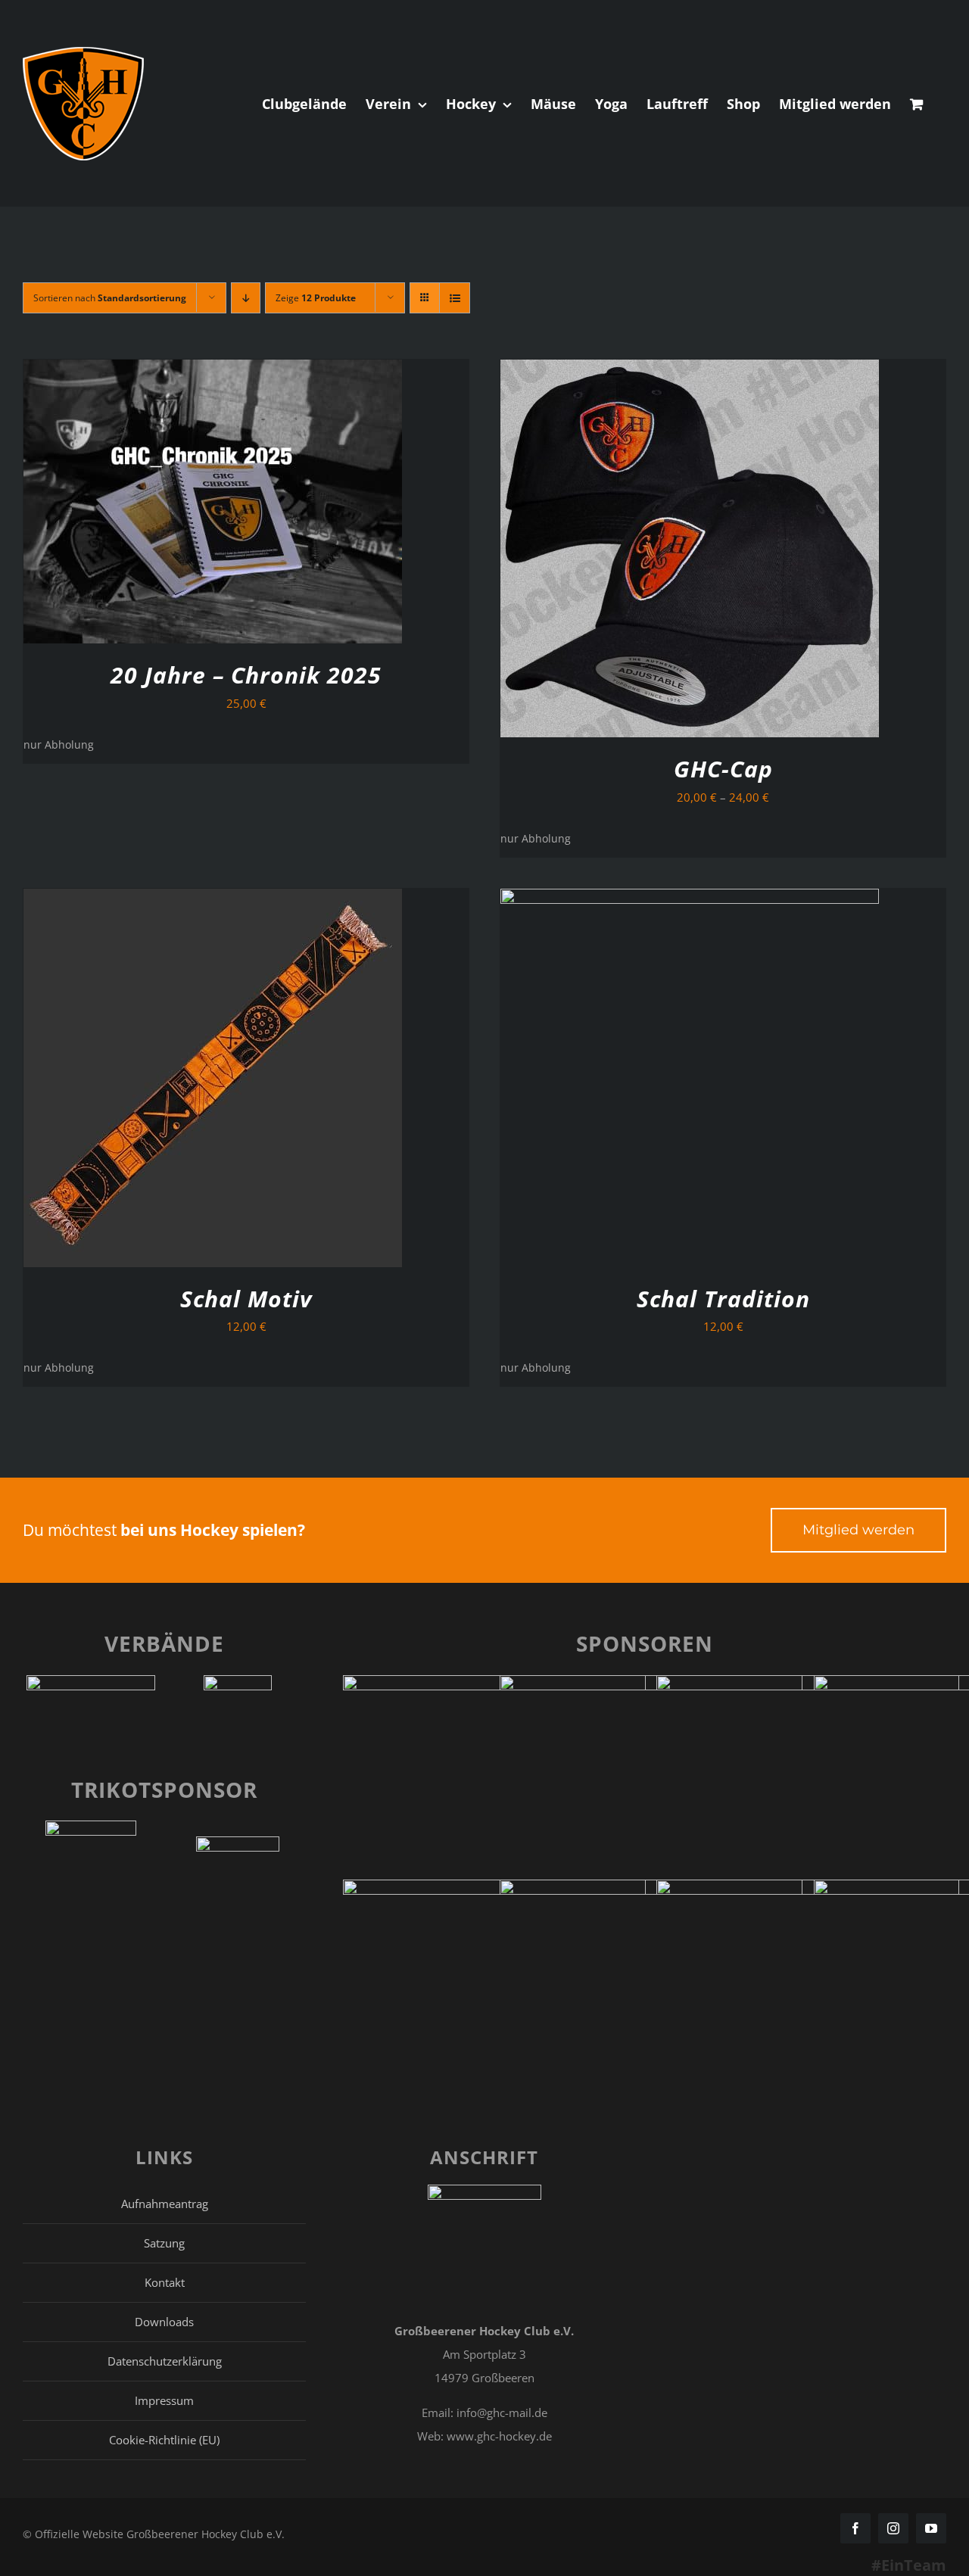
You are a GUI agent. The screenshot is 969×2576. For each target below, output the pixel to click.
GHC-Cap (723, 769)
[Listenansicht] (455, 298)
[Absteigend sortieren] (246, 298)
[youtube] (931, 2528)
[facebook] (855, 2528)
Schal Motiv (246, 1299)
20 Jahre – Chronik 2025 (246, 675)
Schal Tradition (723, 1299)
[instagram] (893, 2528)
